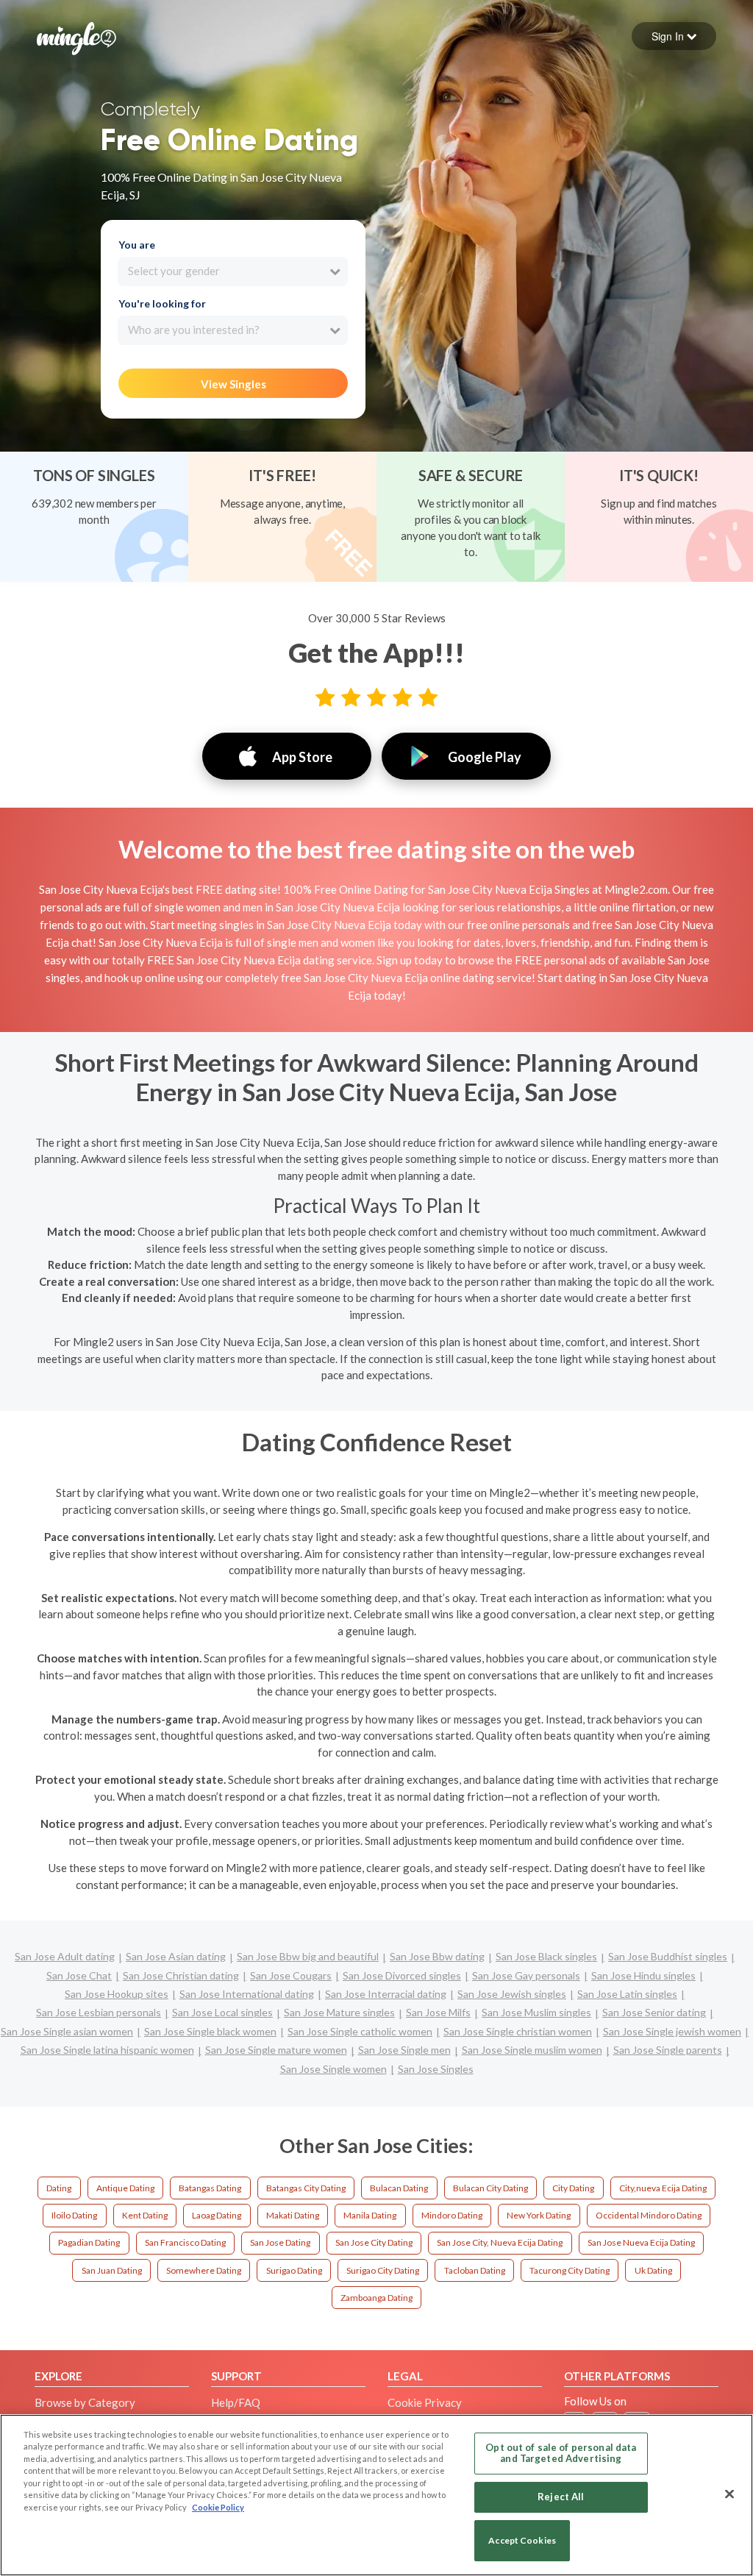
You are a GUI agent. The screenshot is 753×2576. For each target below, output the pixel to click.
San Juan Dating (112, 2270)
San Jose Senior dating (654, 2012)
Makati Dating (293, 2215)
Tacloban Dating (475, 2270)
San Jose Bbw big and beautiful (308, 1956)
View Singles (233, 384)
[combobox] (233, 271)
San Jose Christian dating (181, 1975)
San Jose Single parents (668, 2050)
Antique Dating (125, 2188)
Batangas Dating (210, 2188)
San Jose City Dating (374, 2242)
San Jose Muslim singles (536, 2012)
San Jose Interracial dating (386, 1994)
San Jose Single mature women (276, 2050)
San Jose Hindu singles (643, 1975)
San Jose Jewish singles (512, 1994)
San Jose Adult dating (65, 1956)
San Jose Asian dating (176, 1956)
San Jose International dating (247, 1994)
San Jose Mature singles (339, 2012)
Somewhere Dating (204, 2270)
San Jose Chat (79, 1975)
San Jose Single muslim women (532, 2050)
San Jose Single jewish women (672, 2031)
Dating (59, 2188)
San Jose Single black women (210, 2031)
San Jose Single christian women (518, 2031)
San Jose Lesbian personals (99, 2012)
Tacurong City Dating (570, 2270)
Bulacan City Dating (490, 2188)
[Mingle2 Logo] (76, 37)
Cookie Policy (218, 2507)
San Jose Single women (333, 2069)
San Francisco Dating (185, 2242)
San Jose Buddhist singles (668, 1956)
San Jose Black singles (546, 1956)
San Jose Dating (280, 2242)
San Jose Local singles (222, 2012)
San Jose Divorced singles (402, 1975)
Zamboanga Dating (376, 2298)
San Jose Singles (436, 2069)
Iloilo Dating (74, 2215)
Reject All (561, 2497)
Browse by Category (85, 2402)
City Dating (573, 2188)
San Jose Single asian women (67, 2031)
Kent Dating (145, 2215)
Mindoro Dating (452, 2215)
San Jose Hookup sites (117, 1994)
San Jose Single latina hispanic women (107, 2050)
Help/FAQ (236, 2402)
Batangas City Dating (306, 2188)
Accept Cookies (522, 2540)
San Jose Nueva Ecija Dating (641, 2242)
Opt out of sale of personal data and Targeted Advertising (561, 2453)
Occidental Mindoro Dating (649, 2215)
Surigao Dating (294, 2270)
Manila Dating (370, 2215)
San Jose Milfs (438, 2012)
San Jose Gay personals (526, 1975)
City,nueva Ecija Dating (663, 2188)
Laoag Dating (217, 2215)
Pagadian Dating (89, 2242)
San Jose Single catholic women (360, 2031)
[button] (674, 36)
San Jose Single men (404, 2050)
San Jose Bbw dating (437, 1956)
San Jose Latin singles (627, 1994)
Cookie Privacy (425, 2402)
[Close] (729, 2494)
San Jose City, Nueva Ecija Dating (500, 2242)
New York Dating (539, 2215)
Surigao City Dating (383, 2270)
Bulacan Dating (399, 2188)
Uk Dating (653, 2270)
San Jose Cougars (291, 1975)
